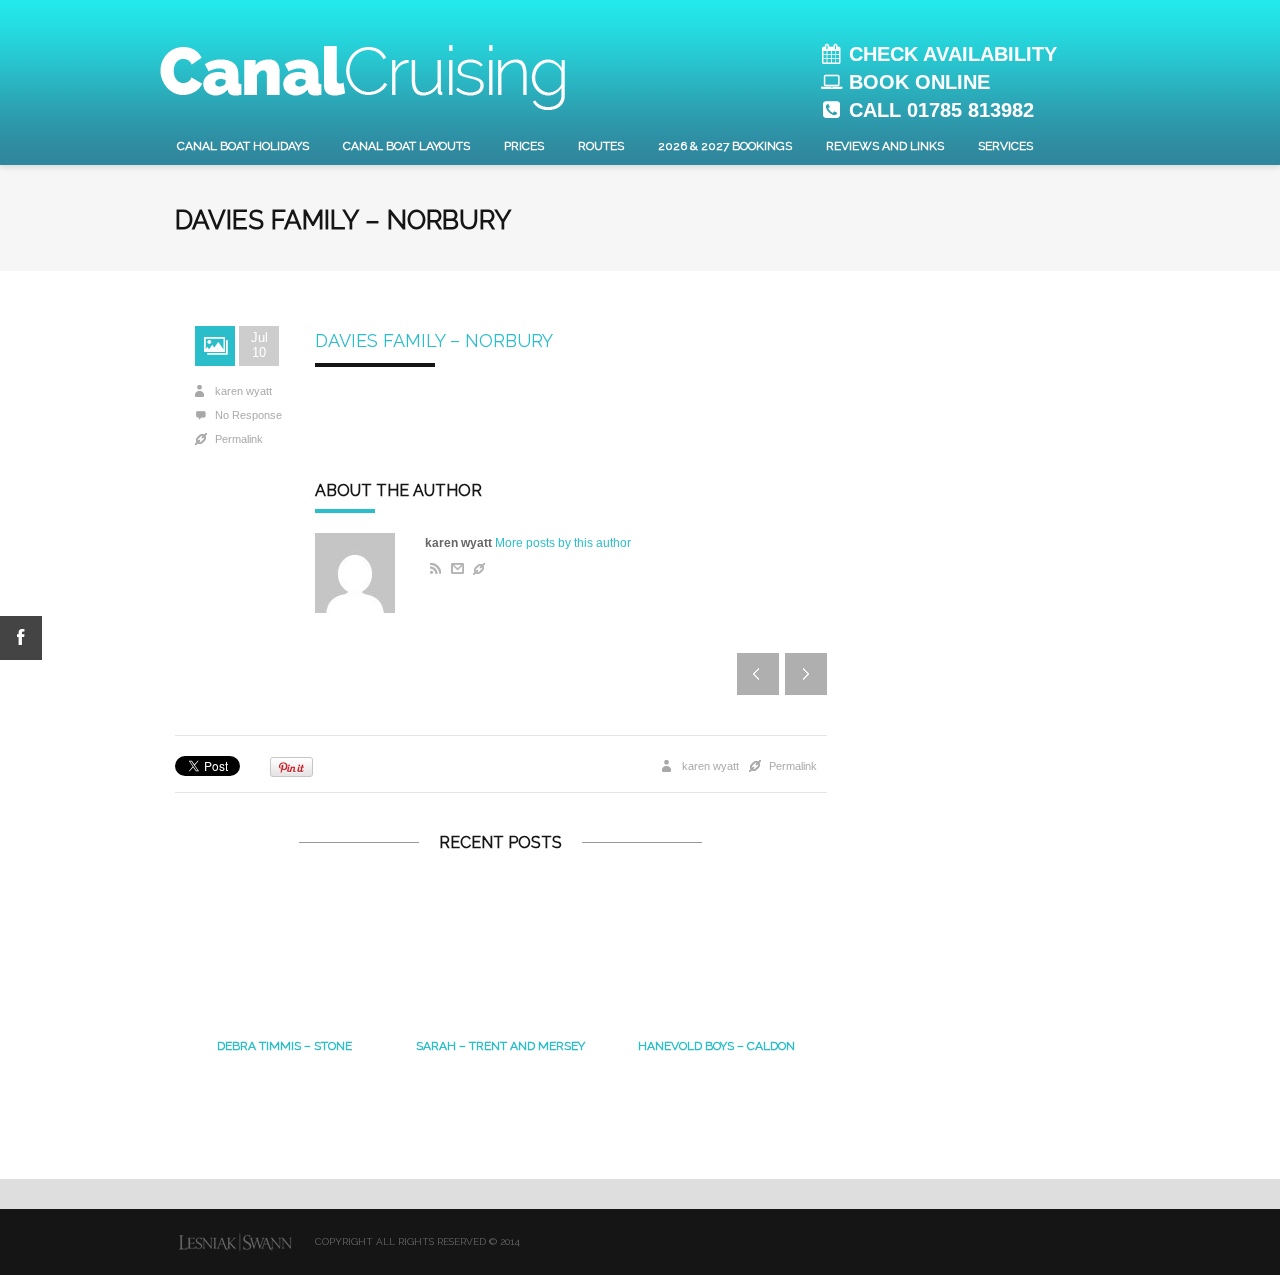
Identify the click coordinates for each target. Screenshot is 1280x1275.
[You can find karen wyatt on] (479, 569)
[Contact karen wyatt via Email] (456, 569)
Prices (524, 146)
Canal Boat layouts (406, 146)
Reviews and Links (885, 146)
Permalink (239, 439)
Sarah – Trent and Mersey (500, 1046)
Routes (601, 146)
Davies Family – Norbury (434, 340)
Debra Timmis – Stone (284, 1046)
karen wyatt (243, 391)
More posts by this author (563, 543)
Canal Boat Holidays (243, 146)
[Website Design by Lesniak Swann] (235, 1242)
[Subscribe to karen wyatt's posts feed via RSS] (433, 569)
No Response (248, 415)
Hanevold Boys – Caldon (716, 1046)
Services (1005, 146)
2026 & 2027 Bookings (725, 146)
